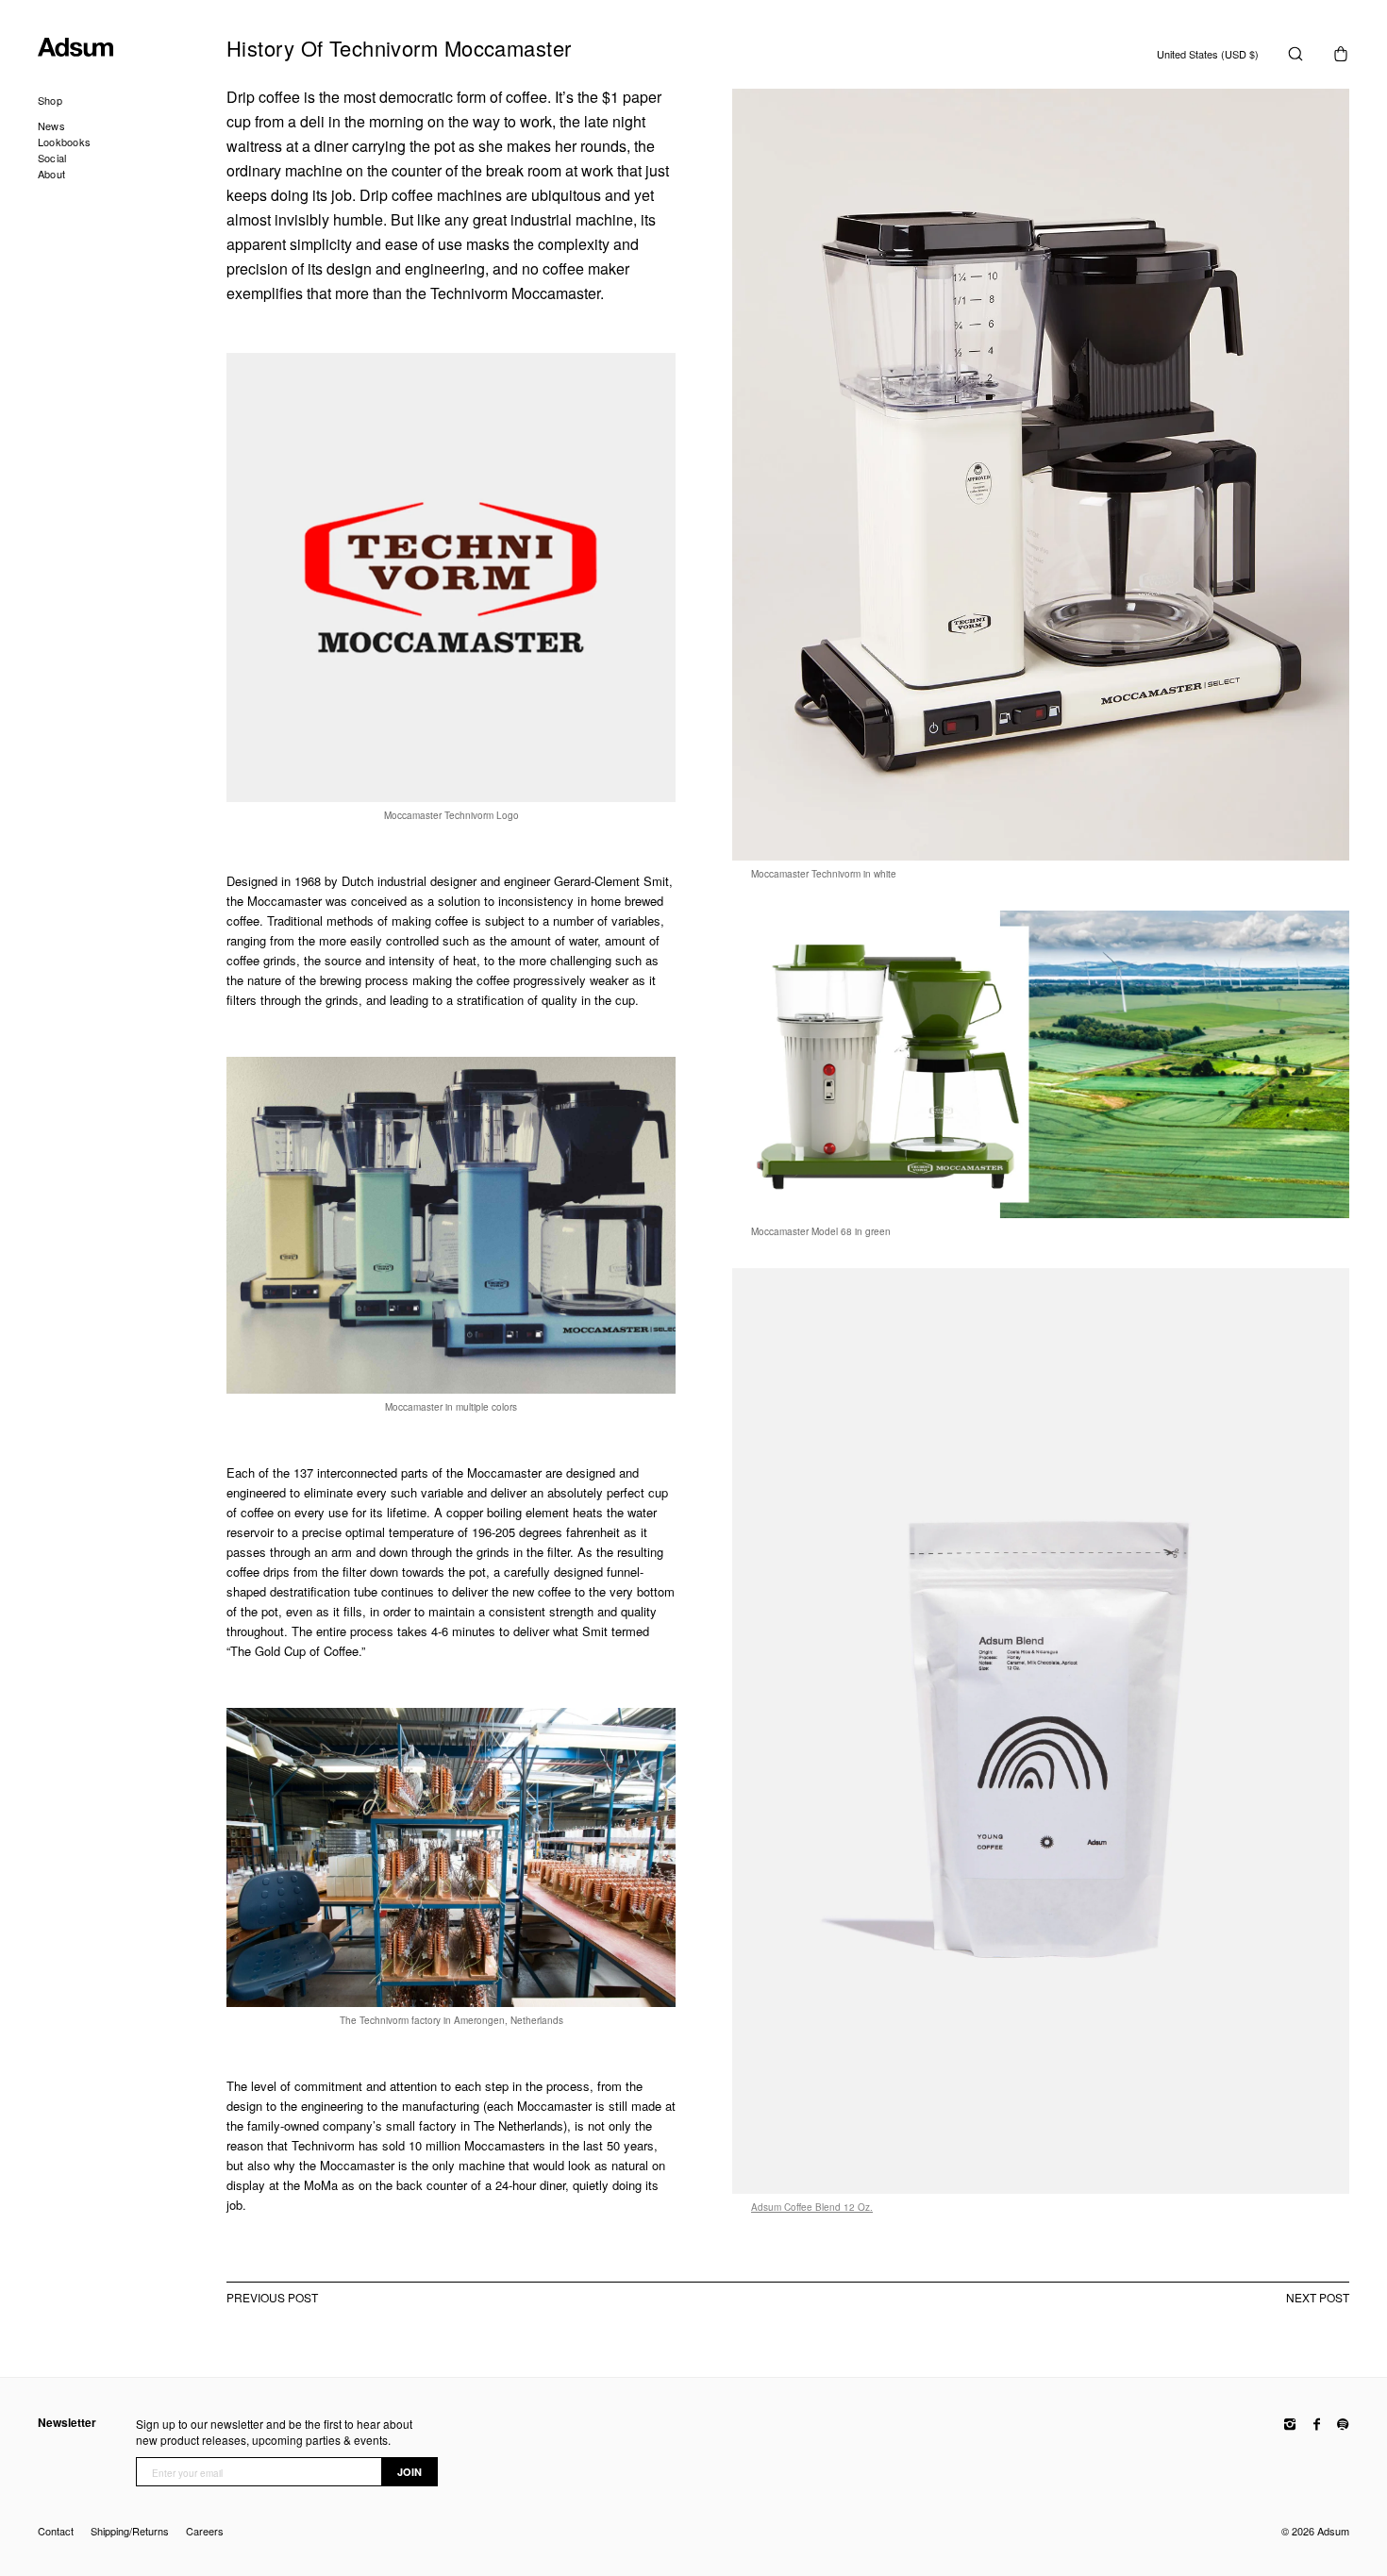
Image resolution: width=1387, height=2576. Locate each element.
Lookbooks (64, 142)
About (51, 174)
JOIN (409, 2472)
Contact (56, 2531)
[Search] (1295, 54)
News (51, 125)
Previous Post (272, 2298)
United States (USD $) (1208, 54)
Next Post (1318, 2298)
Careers (205, 2531)
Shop (50, 100)
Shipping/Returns (130, 2531)
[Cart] (1341, 54)
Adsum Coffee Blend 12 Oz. (812, 2207)
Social (52, 158)
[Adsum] (132, 50)
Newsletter (67, 2423)
